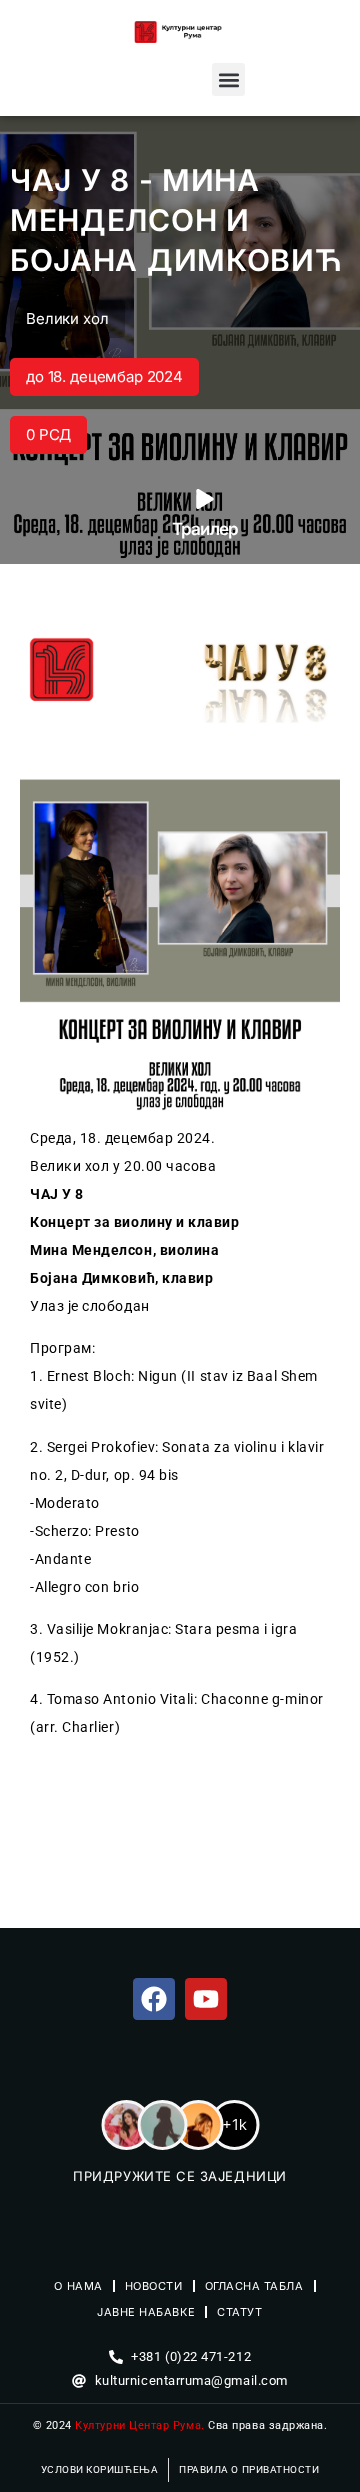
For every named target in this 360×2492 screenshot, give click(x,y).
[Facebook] (154, 1999)
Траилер (205, 529)
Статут (239, 2312)
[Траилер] (205, 499)
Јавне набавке (146, 2312)
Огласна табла (254, 2286)
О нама (78, 2286)
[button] (228, 79)
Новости (154, 2286)
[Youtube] (206, 1999)
